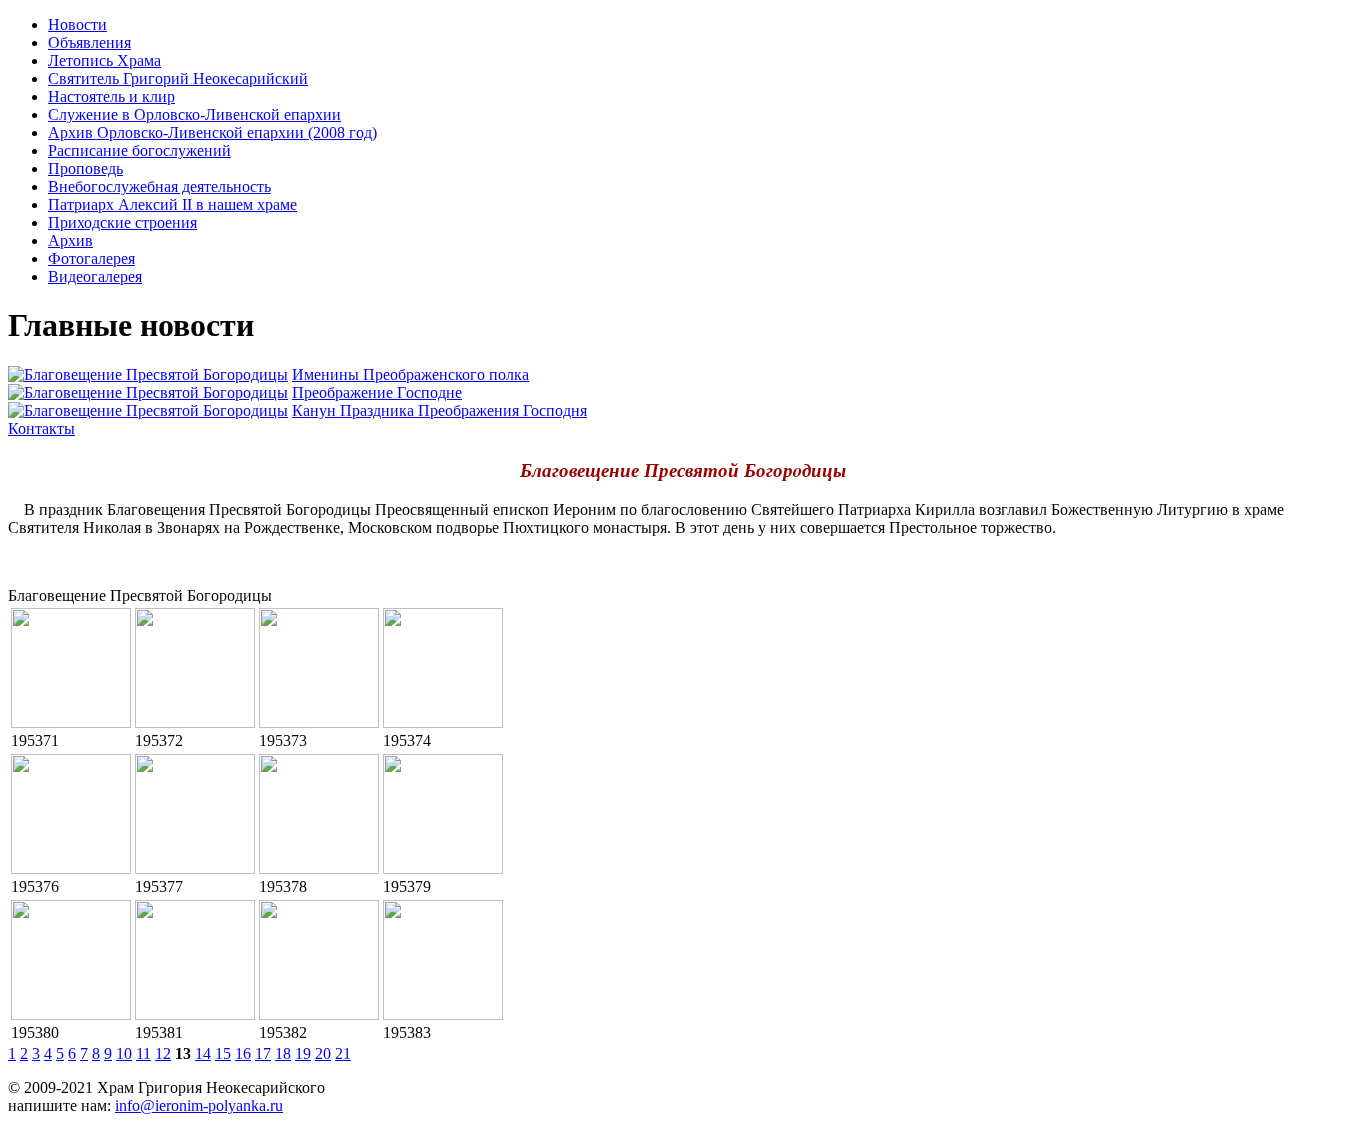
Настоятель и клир (111, 96)
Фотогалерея (91, 258)
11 (143, 1053)
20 (323, 1053)
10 (124, 1053)
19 (303, 1053)
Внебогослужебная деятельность (159, 186)
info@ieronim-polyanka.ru (199, 1105)
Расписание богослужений (139, 150)
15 (223, 1053)
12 (163, 1053)
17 (263, 1053)
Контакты (41, 428)
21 (343, 1053)
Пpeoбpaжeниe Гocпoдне (377, 392)
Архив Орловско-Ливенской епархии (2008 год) (212, 132)
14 (203, 1053)
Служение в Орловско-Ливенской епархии (194, 114)
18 (283, 1053)
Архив (70, 240)
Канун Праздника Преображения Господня (439, 410)
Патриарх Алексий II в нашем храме (172, 204)
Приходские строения (122, 222)
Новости (77, 24)
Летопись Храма (104, 60)
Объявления (89, 42)
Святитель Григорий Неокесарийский (178, 78)
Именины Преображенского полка (410, 374)
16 (243, 1053)
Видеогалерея (95, 276)
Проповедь (85, 168)
